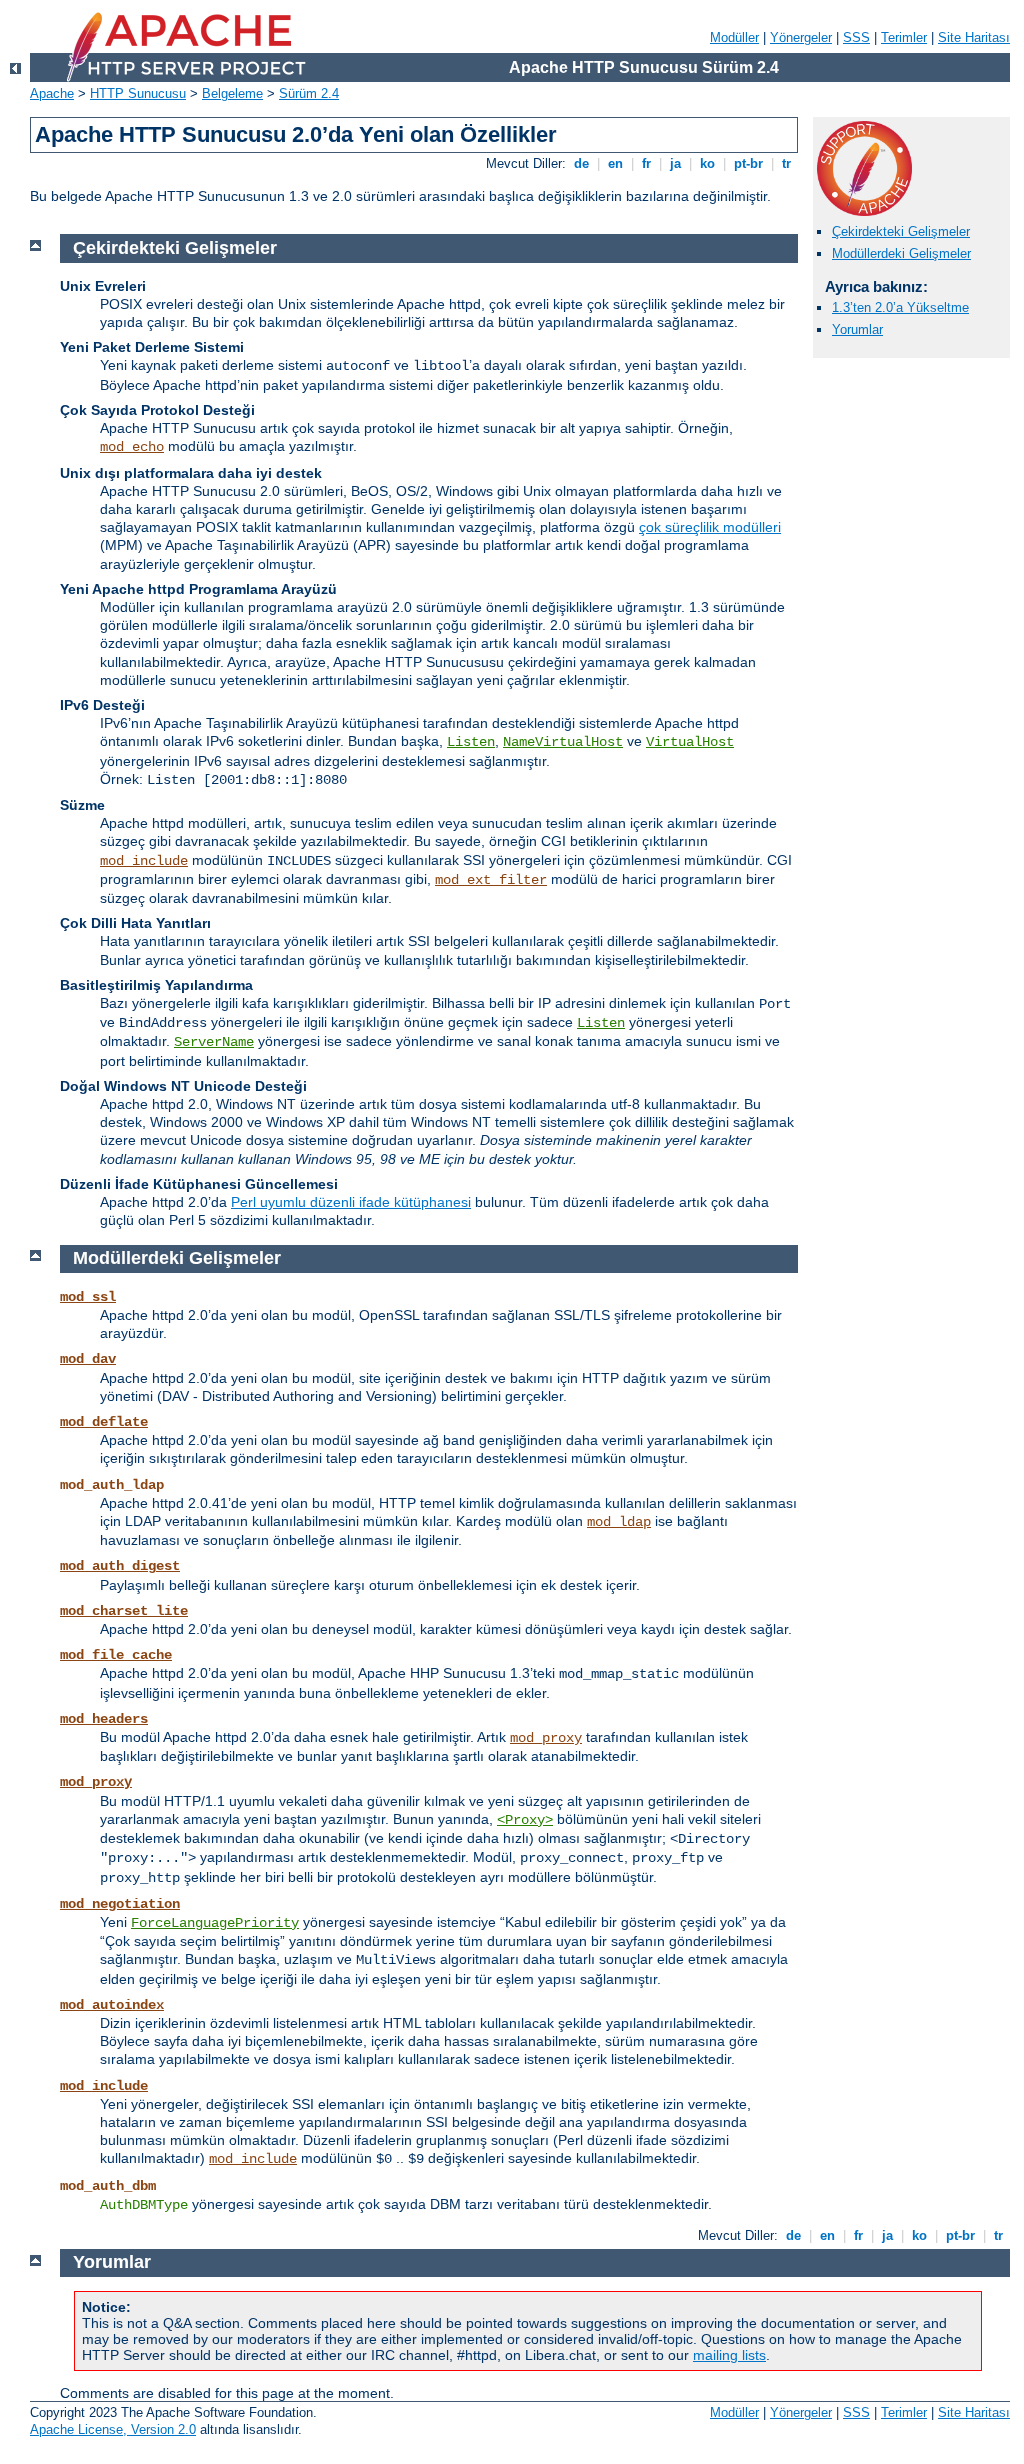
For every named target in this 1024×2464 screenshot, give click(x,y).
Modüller (734, 37)
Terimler (904, 37)
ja (675, 163)
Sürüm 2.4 (309, 93)
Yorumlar (857, 329)
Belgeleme (232, 93)
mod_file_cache (116, 1655)
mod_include (144, 861)
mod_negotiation (120, 1904)
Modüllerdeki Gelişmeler (901, 253)
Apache (52, 93)
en (615, 163)
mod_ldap (619, 1522)
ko (707, 163)
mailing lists (729, 2355)
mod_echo (132, 447)
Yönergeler (801, 37)
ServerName (214, 1042)
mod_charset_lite (124, 1611)
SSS (856, 37)
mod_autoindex (112, 2005)
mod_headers (104, 1719)
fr (646, 163)
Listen (471, 742)
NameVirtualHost (563, 742)
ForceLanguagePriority (215, 1923)
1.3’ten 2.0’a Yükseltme (900, 307)
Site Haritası (974, 37)
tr (786, 163)
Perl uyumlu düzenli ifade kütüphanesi (351, 1202)
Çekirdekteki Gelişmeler (901, 231)
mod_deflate (104, 1422)
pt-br (748, 163)
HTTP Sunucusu (138, 93)
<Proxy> (525, 1820)
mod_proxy (546, 1738)
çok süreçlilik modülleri (710, 527)
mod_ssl (88, 1297)
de (581, 163)
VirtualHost (690, 742)
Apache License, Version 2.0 (113, 2429)
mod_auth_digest (120, 1566)
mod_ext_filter (491, 880)
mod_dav (88, 1359)
